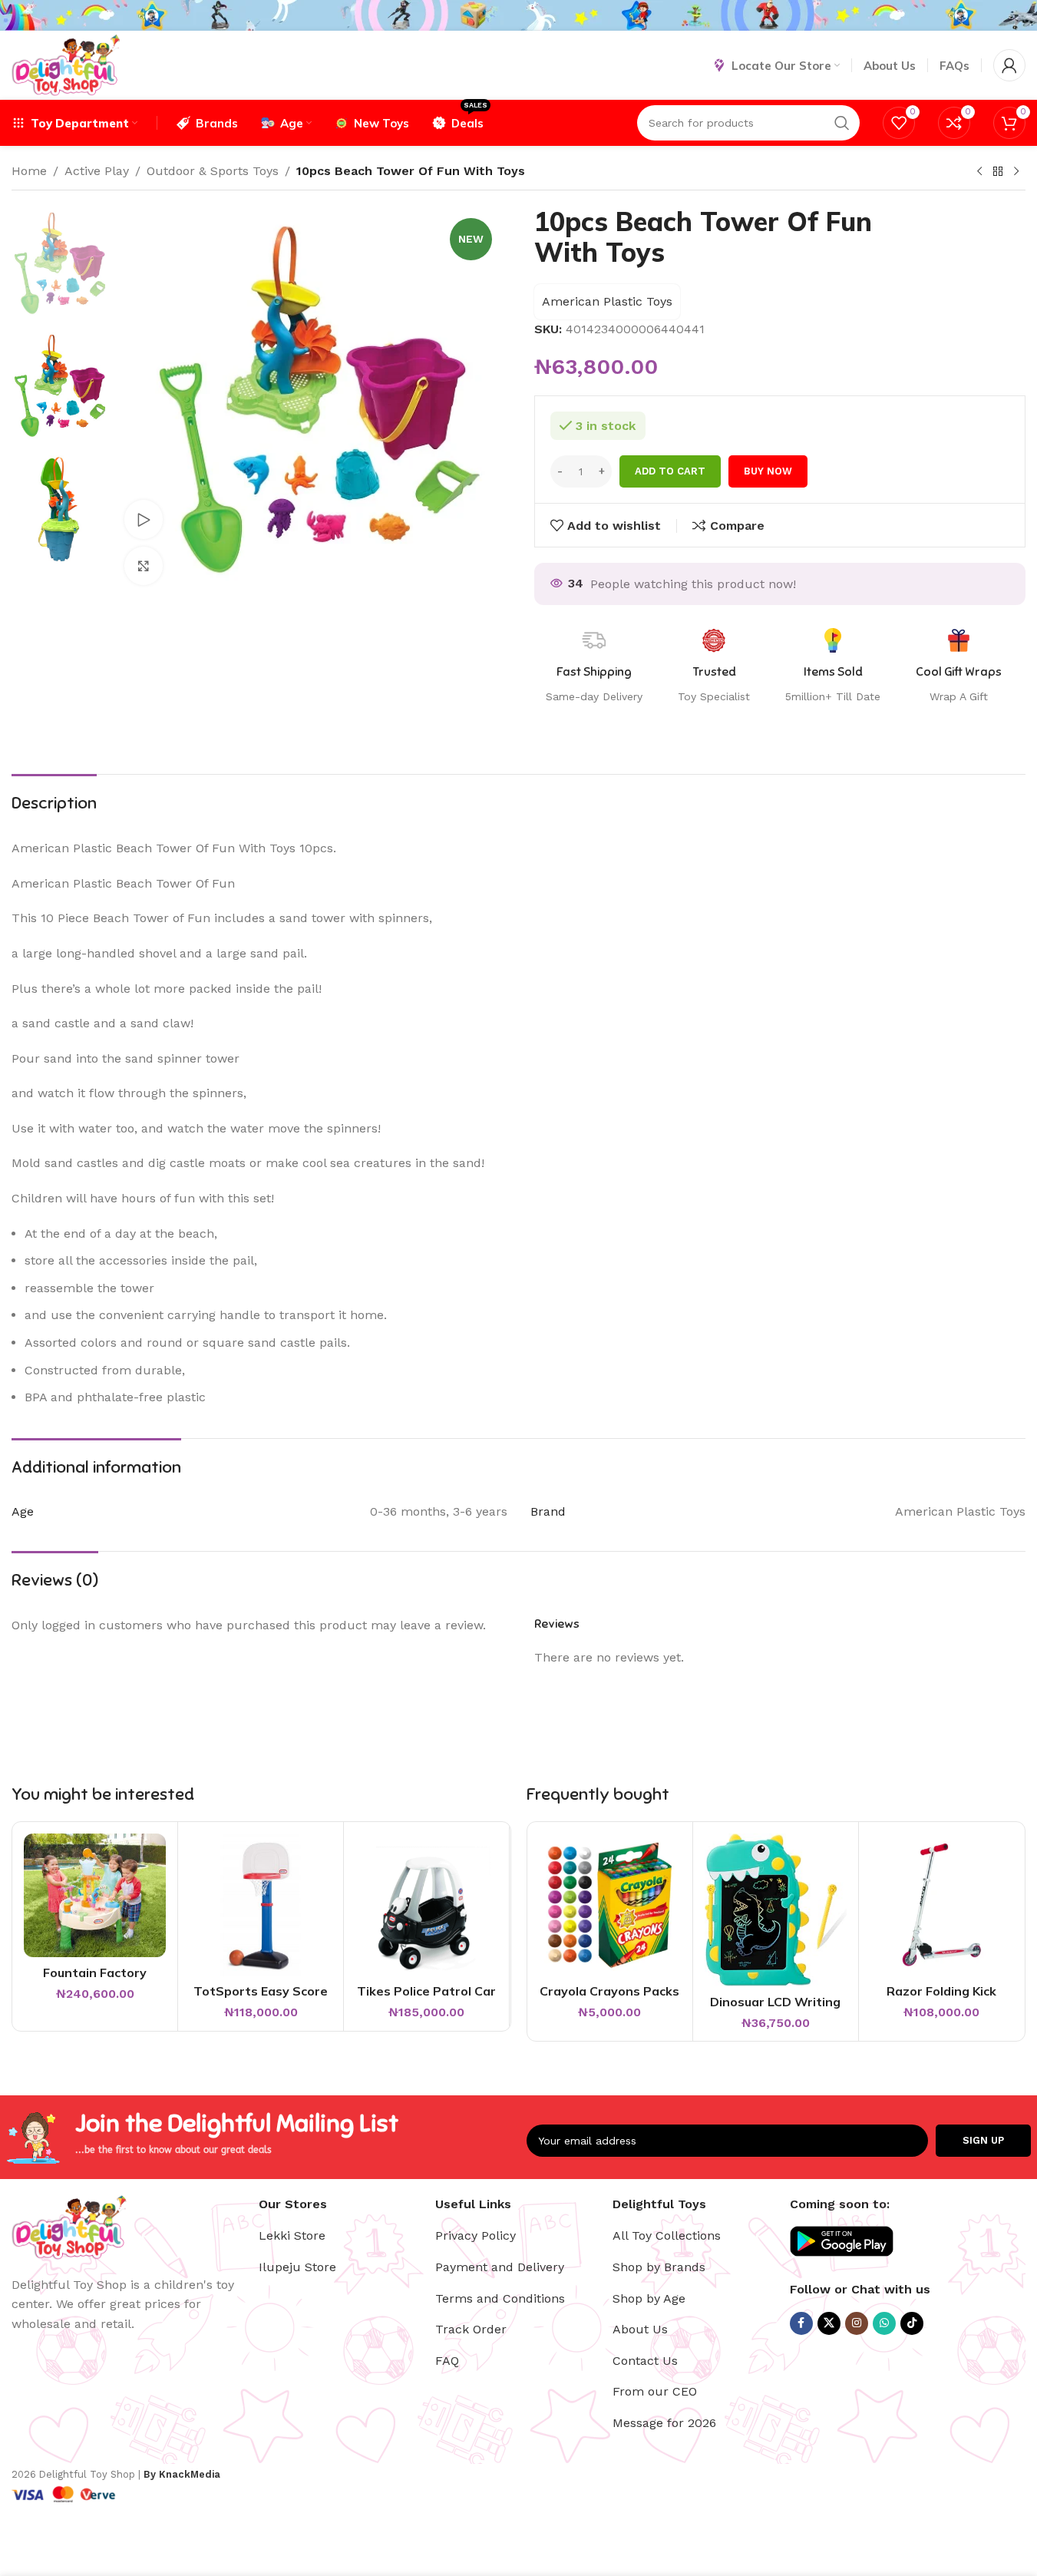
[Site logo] (66, 64)
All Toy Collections (667, 2235)
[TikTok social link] (912, 2323)
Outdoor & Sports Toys (213, 171)
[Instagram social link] (857, 2323)
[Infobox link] (959, 666)
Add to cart (670, 471)
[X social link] (829, 2323)
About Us (640, 2329)
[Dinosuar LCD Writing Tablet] (776, 1910)
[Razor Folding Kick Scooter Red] (941, 1905)
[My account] (1009, 65)
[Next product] (1016, 172)
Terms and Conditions (500, 2298)
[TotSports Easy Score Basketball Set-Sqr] (261, 1905)
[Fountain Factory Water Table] (95, 1895)
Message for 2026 (664, 2423)
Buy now (768, 471)
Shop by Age (649, 2298)
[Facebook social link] (801, 2323)
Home (29, 171)
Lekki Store (292, 2235)
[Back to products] (998, 172)
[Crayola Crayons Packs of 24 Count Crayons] (610, 1905)
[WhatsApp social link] (884, 2323)
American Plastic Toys (607, 301)
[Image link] (69, 2225)
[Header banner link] (518, 15)
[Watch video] (144, 519)
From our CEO (655, 2391)
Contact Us (645, 2361)
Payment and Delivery (500, 2267)
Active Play (97, 171)
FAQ (447, 2361)
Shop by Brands (659, 2267)
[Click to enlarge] (144, 566)
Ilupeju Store (297, 2267)
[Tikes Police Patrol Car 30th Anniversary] (426, 1905)
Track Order (471, 2329)
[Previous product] (979, 172)
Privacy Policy (476, 2235)
